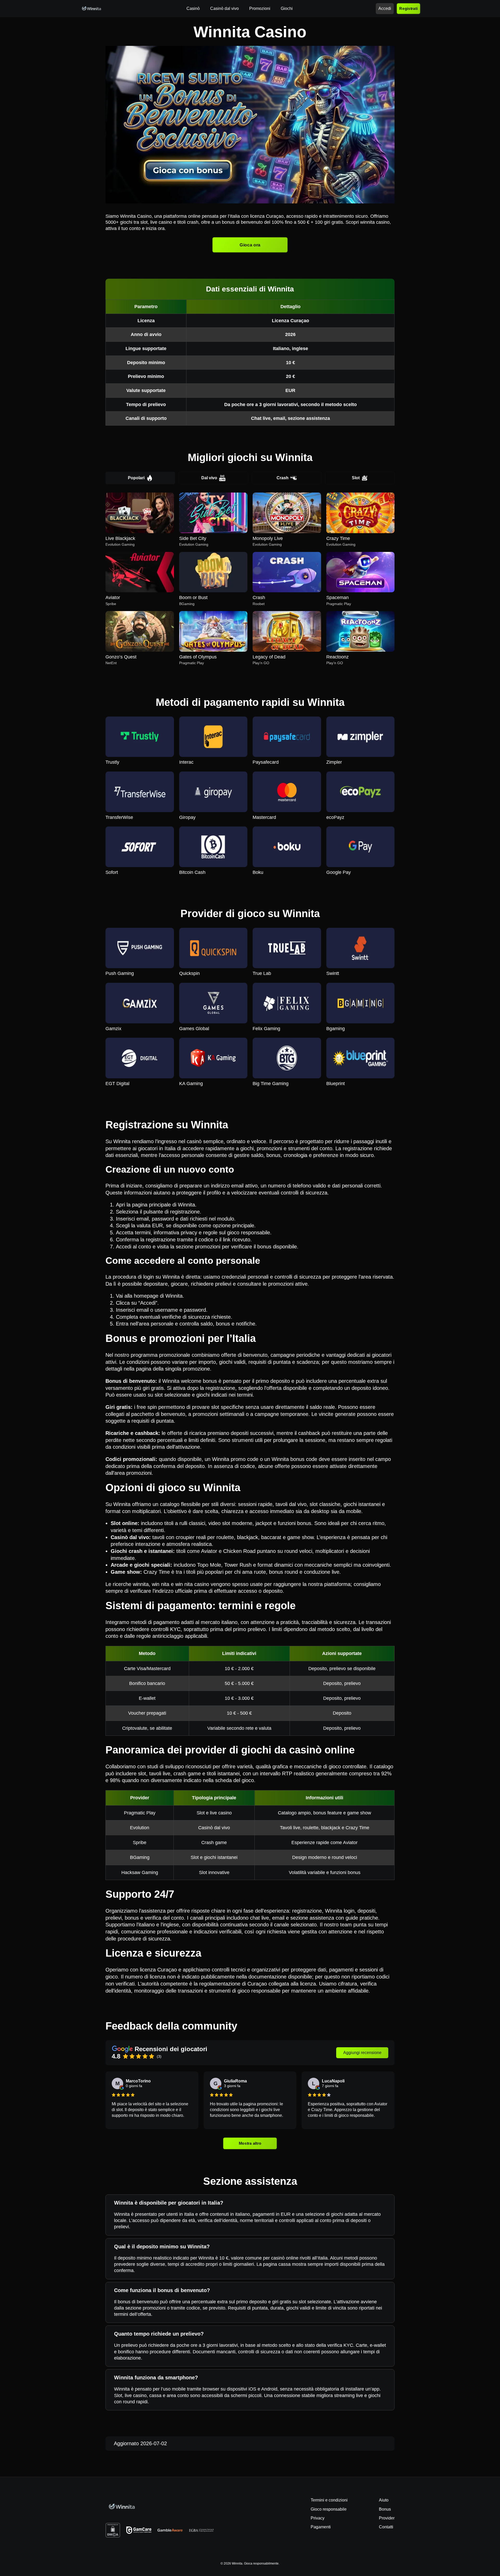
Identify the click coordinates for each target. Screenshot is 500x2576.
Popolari (136, 478)
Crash (283, 478)
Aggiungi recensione (362, 2053)
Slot (356, 478)
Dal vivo (209, 478)
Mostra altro (250, 2143)
